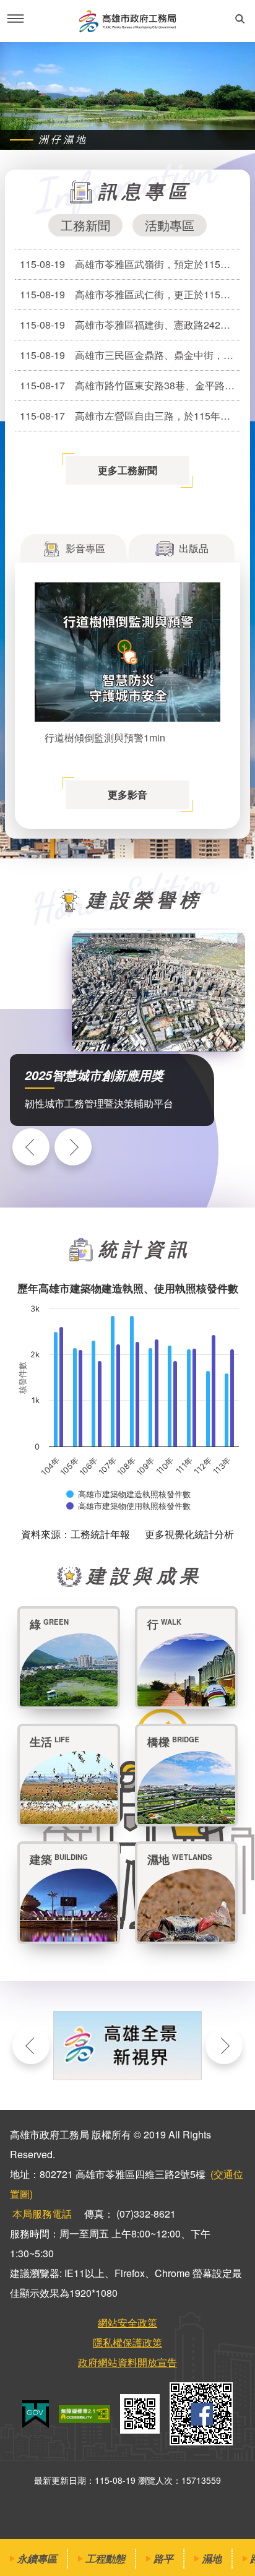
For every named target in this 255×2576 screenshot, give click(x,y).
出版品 (194, 548)
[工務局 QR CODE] (140, 2414)
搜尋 (240, 19)
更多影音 (127, 794)
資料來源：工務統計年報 (76, 1534)
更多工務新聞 (127, 470)
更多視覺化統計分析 (189, 1534)
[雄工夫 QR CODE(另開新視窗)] (201, 2414)
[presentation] (31, 1147)
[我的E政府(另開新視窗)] (36, 2414)
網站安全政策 (127, 2323)
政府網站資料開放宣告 (127, 2362)
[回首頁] (127, 21)
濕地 (212, 2558)
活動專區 (170, 225)
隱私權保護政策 (127, 2342)
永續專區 (37, 2558)
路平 (163, 2558)
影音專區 (85, 548)
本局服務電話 (42, 2214)
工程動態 (105, 2558)
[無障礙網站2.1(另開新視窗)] (84, 2414)
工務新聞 (85, 225)
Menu (15, 19)
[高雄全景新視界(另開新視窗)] (127, 2046)
